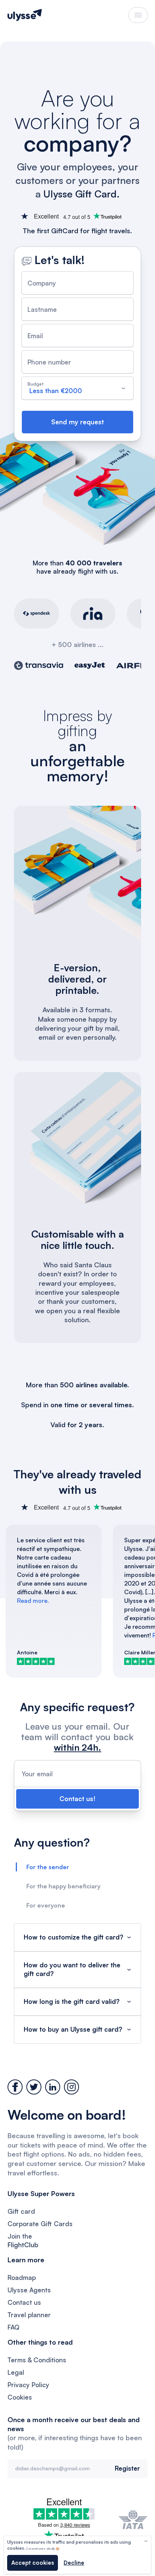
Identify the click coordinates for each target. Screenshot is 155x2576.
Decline (74, 2563)
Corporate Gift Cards (40, 2224)
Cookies (20, 2397)
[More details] (146, 2541)
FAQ (14, 2327)
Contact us (24, 2302)
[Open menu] (138, 15)
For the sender (48, 1867)
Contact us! (77, 1799)
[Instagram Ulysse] (71, 2087)
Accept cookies (33, 2563)
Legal (16, 2372)
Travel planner (29, 2315)
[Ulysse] (25, 15)
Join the (23, 2240)
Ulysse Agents (29, 2290)
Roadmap (22, 2278)
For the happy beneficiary (63, 1886)
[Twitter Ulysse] (34, 2087)
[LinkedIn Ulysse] (53, 2087)
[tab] (77, 1867)
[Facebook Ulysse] (15, 2087)
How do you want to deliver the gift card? (72, 1969)
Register (127, 2468)
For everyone (46, 1905)
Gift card (21, 2211)
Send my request (77, 422)
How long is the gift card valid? (72, 2001)
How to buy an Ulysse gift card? (73, 2029)
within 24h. (77, 1747)
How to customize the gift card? (74, 1937)
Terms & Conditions (37, 2360)
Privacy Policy (28, 2385)
